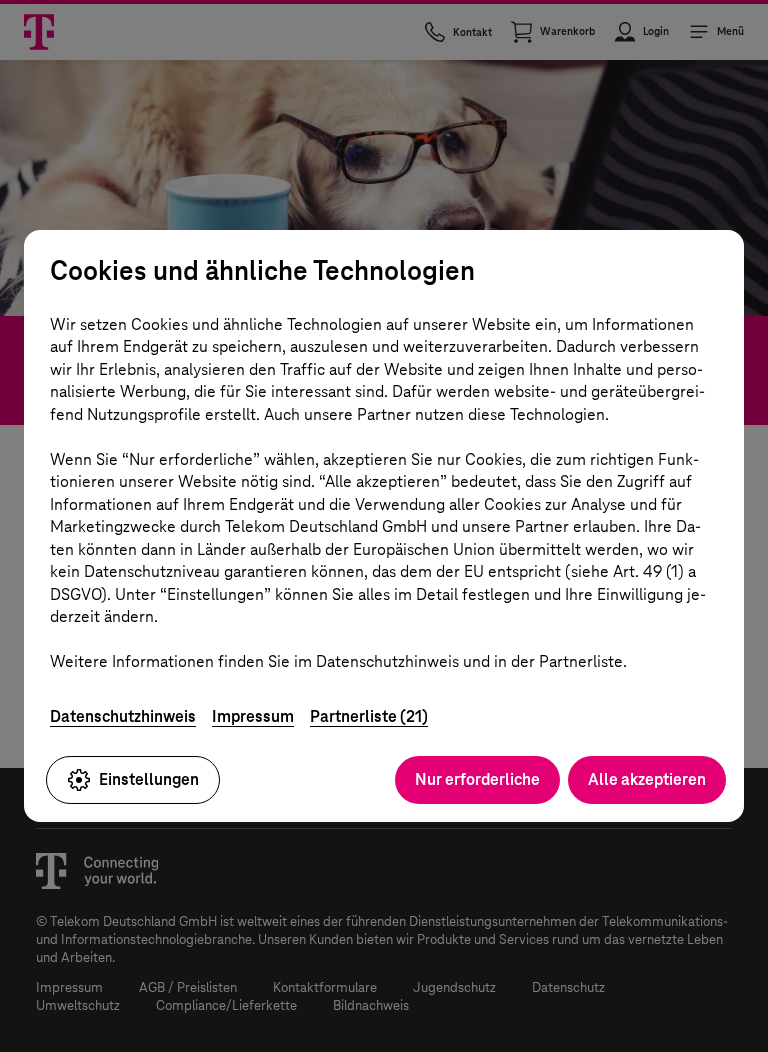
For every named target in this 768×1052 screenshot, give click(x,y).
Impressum (253, 716)
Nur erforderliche (477, 779)
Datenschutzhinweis (123, 716)
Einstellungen (149, 779)
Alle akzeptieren (647, 779)
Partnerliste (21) (369, 716)
